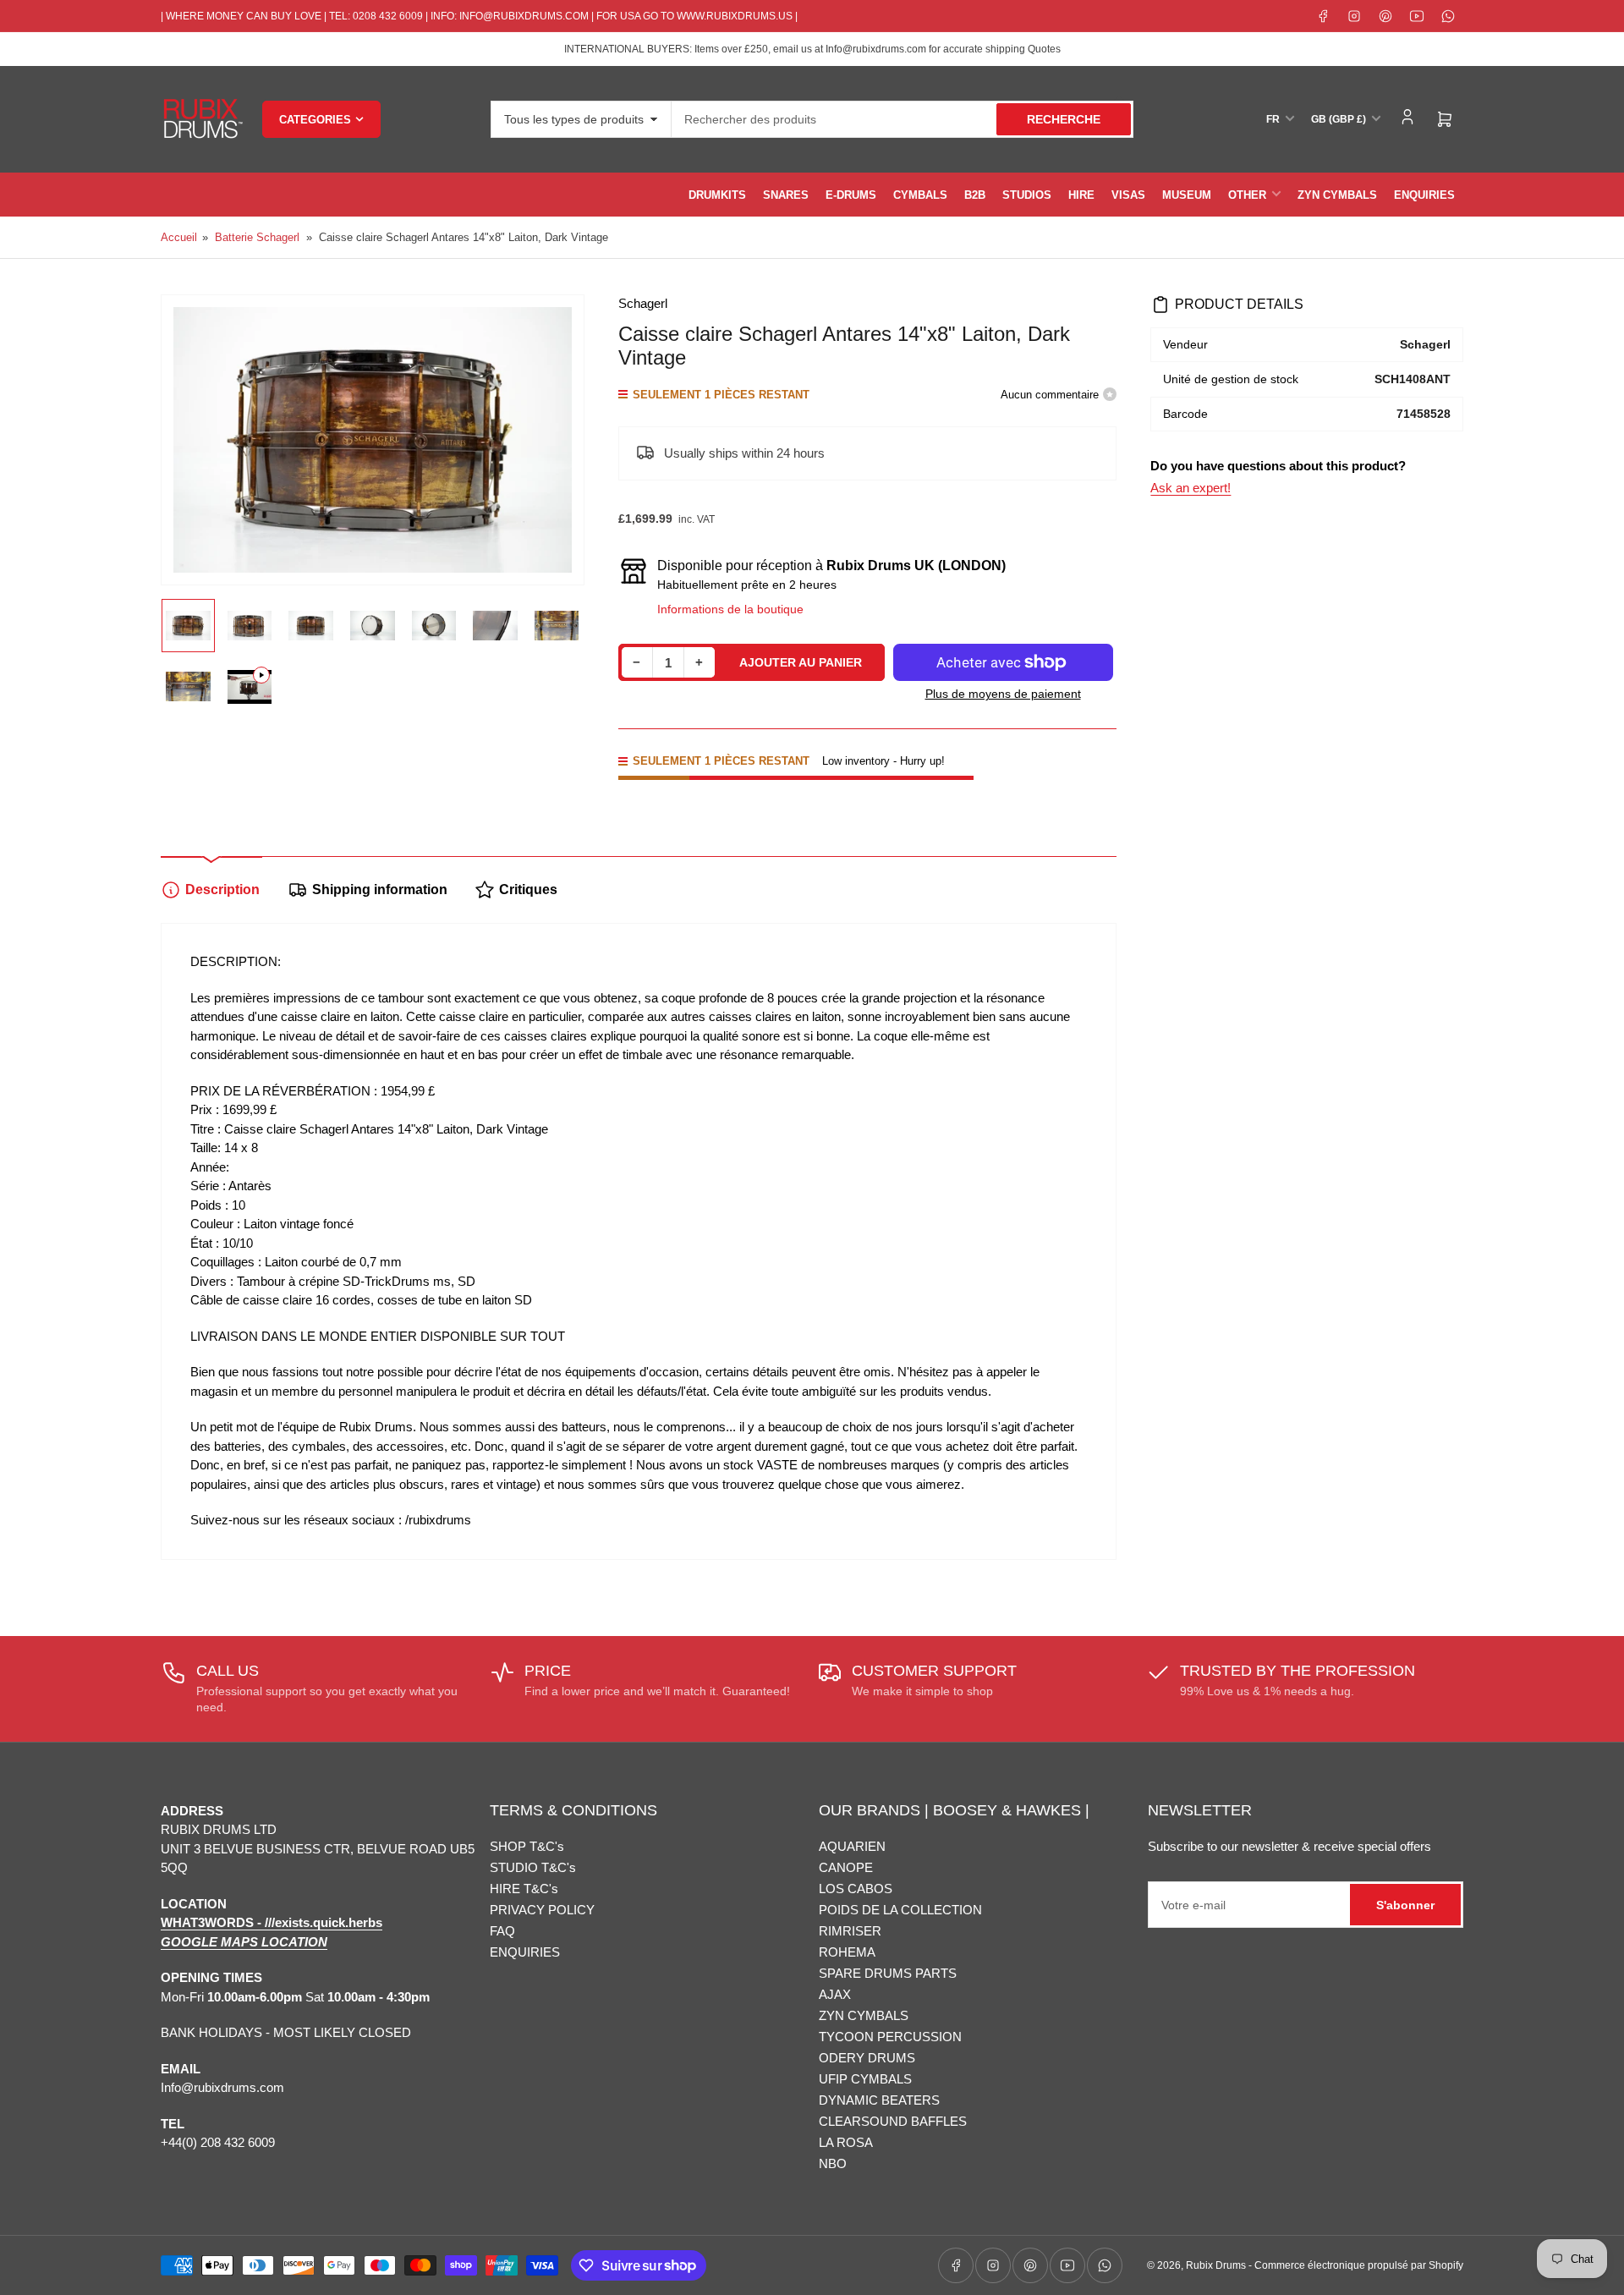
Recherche (1064, 119)
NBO (833, 2163)
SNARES (786, 195)
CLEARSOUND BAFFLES (893, 2121)
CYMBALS (920, 195)
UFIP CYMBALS (865, 2079)
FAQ (502, 1931)
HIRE (1081, 195)
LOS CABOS (856, 1889)
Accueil (179, 237)
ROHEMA (847, 1952)
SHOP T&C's (527, 1846)
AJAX (835, 1994)
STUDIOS (1027, 195)
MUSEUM (1187, 195)
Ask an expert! (1191, 488)
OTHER (1247, 195)
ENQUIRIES (1424, 195)
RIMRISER (850, 1931)
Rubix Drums (1216, 2265)
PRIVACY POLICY (542, 1910)
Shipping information (380, 889)
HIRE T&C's (524, 1889)
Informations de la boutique (730, 609)
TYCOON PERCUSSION (890, 2037)
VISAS (1128, 195)
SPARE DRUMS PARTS (888, 1973)
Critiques (528, 889)
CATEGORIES (315, 120)
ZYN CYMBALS (1337, 195)
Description (222, 889)
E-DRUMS (851, 195)
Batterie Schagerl (257, 237)
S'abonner (1405, 1905)
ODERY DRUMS (867, 2058)
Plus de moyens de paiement (1003, 694)
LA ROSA (846, 2142)
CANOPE (846, 1867)
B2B (975, 195)
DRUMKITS (717, 195)
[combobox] (903, 119)
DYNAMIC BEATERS (879, 2100)
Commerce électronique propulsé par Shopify (1359, 2265)
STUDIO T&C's (533, 1867)
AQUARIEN (852, 1846)
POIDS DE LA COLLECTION (900, 1910)
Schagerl (643, 303)
